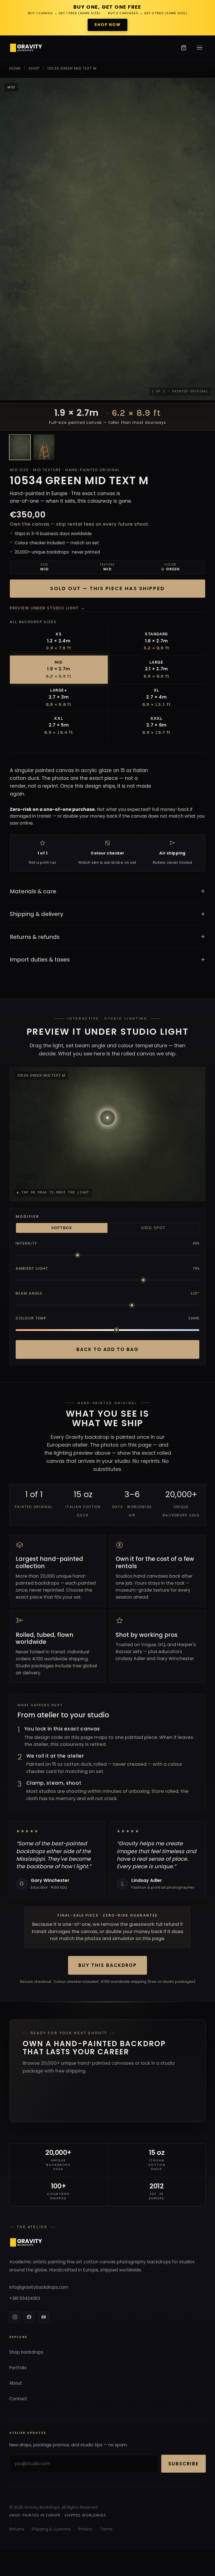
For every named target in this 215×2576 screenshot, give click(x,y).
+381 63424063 (25, 2298)
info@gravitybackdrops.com (39, 2287)
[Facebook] (29, 2317)
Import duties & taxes (107, 960)
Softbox (62, 1228)
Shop (34, 68)
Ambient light (32, 1268)
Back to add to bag (107, 1349)
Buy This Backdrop (107, 1965)
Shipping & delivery (107, 914)
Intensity (27, 1243)
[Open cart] (184, 48)
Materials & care (107, 891)
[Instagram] (15, 2317)
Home (15, 68)
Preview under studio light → (47, 608)
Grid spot (153, 1228)
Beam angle (29, 1293)
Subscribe (184, 2464)
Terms (106, 2529)
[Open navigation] (200, 48)
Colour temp (31, 1318)
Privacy (85, 2529)
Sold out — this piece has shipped (107, 588)
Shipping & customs (51, 2529)
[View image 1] (20, 447)
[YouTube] (44, 2317)
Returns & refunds (107, 937)
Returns (17, 2529)
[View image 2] (44, 447)
